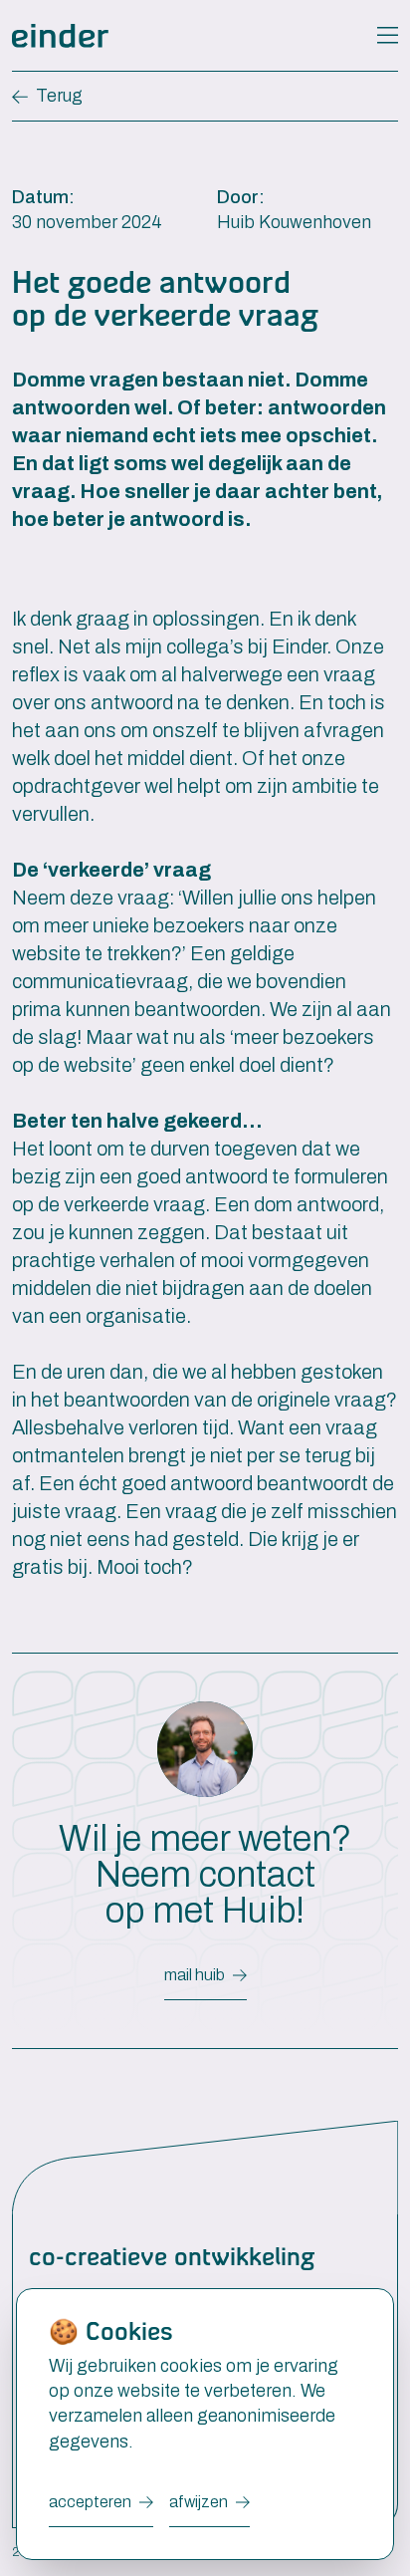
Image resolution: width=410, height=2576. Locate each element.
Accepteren (90, 2502)
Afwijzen (199, 2502)
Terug (59, 96)
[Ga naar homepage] (60, 36)
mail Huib (195, 1975)
